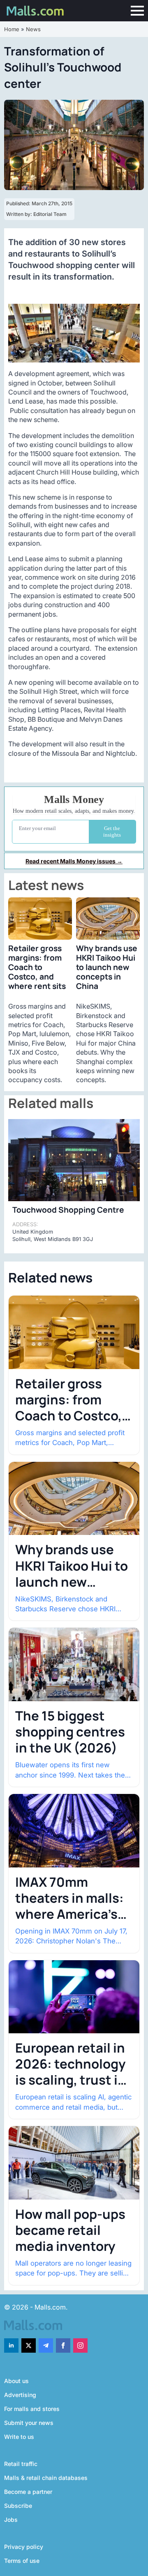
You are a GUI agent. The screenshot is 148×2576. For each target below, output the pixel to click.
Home (12, 29)
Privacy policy (24, 2547)
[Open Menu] (137, 11)
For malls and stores (32, 2409)
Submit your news (29, 2423)
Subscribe (18, 2506)
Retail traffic (21, 2464)
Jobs (11, 2520)
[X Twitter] (29, 2345)
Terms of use (22, 2561)
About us (16, 2381)
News (33, 29)
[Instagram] (80, 2345)
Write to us (19, 2437)
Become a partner (28, 2492)
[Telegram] (46, 2345)
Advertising (20, 2395)
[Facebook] (63, 2345)
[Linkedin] (11, 2345)
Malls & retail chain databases (46, 2478)
